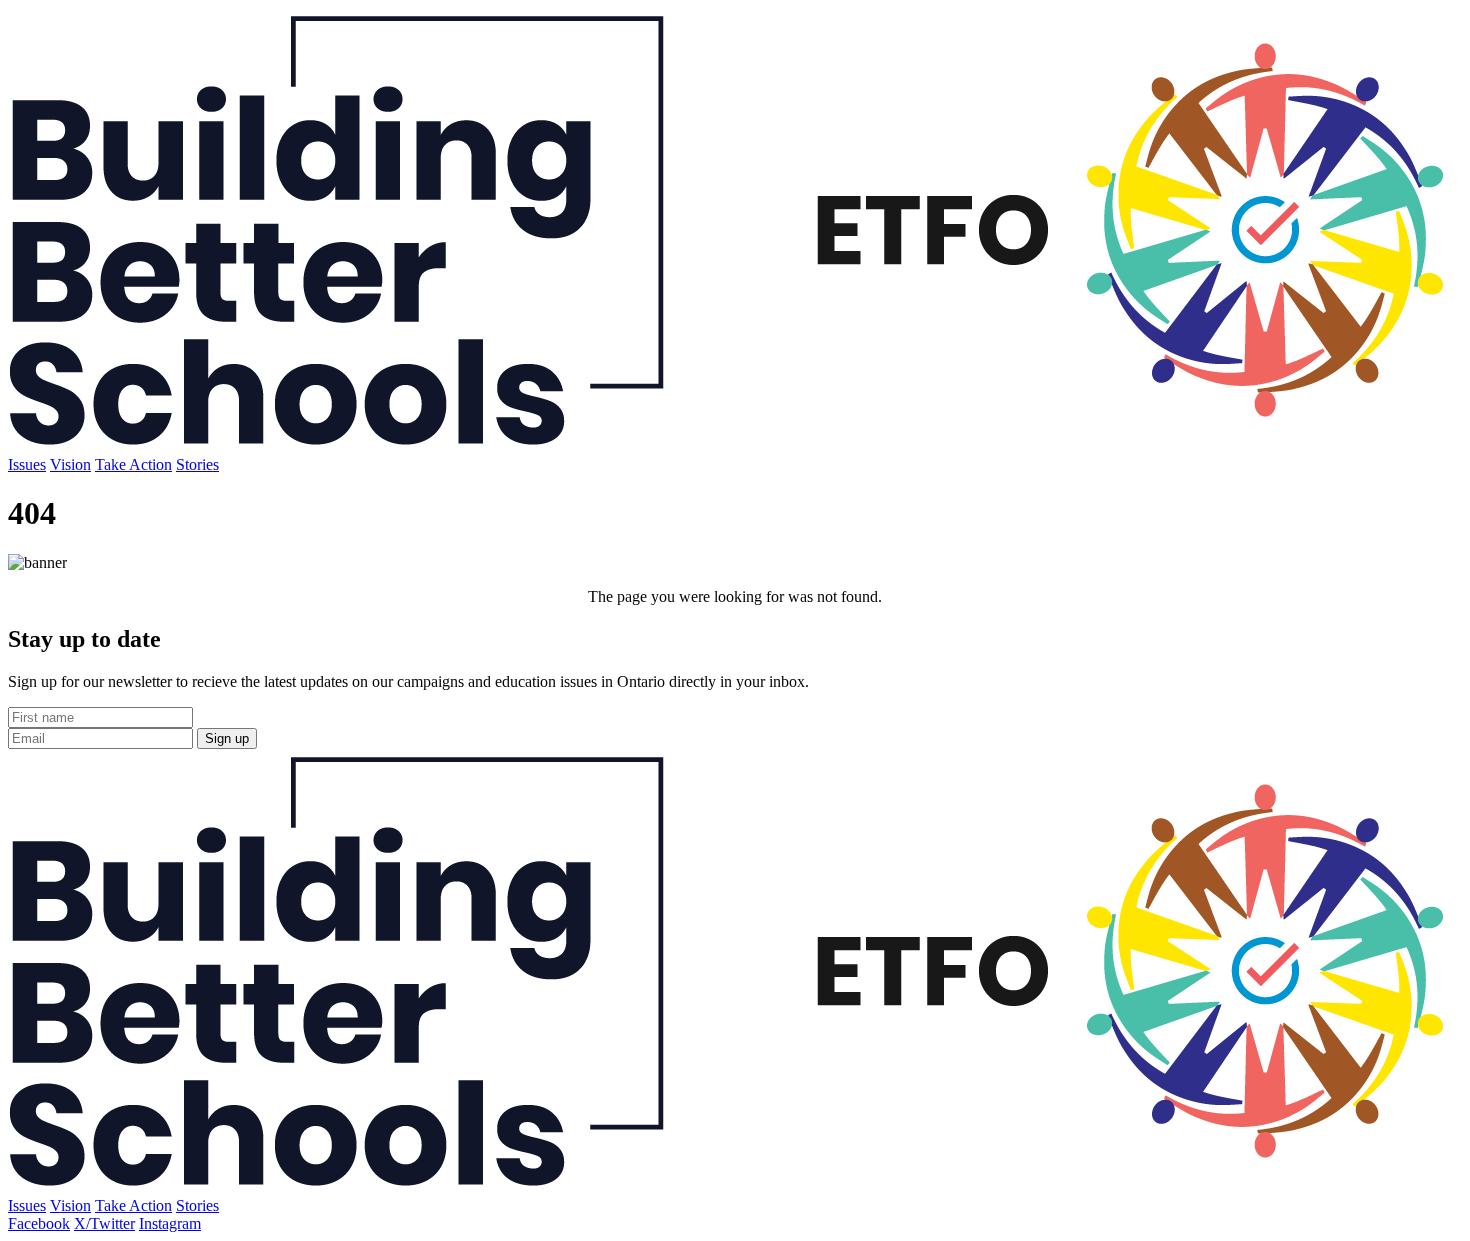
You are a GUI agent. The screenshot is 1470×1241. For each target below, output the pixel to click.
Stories (197, 464)
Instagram (170, 1223)
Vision (70, 464)
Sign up (227, 738)
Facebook (39, 1223)
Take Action (133, 464)
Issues (27, 464)
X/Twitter (104, 1223)
